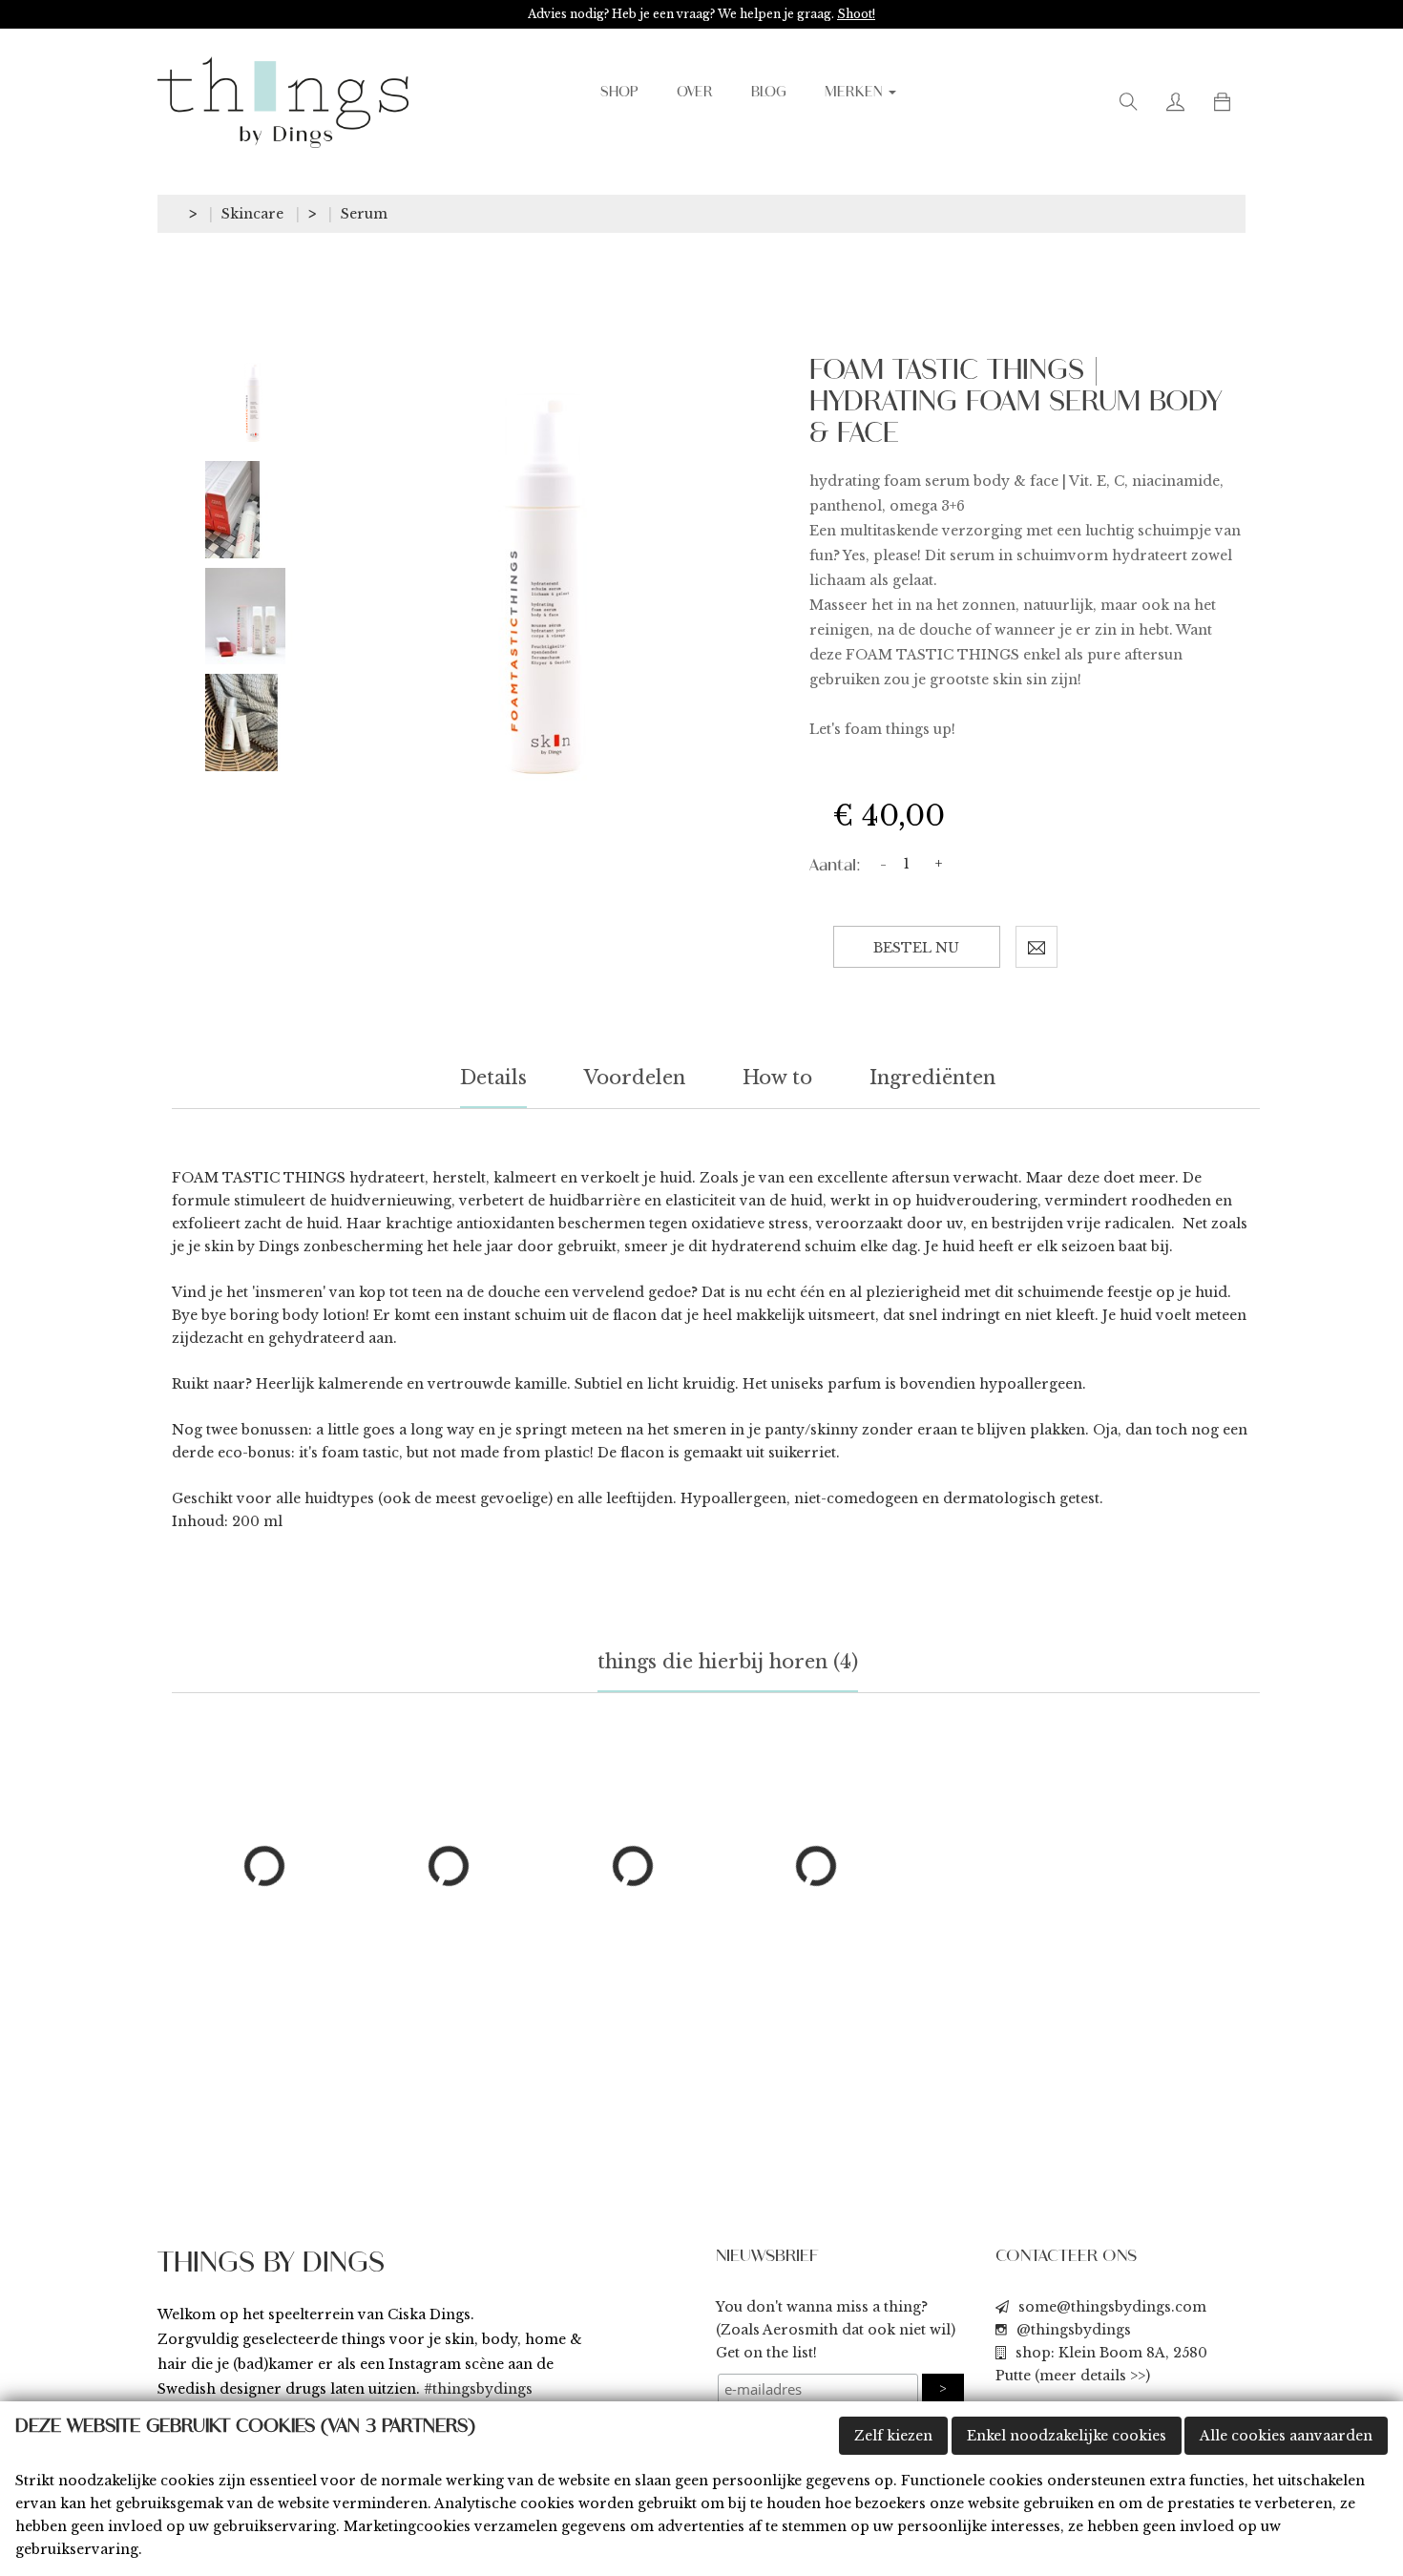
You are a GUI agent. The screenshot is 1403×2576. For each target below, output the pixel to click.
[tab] (253, 403)
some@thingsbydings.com (1112, 2307)
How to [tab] (777, 1078)
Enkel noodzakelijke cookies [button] (1067, 2436)
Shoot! (856, 14)
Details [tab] (493, 1078)
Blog (769, 93)
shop (619, 93)
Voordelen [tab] (635, 1078)
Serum (364, 214)
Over (695, 93)
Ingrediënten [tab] (932, 1078)
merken (856, 93)
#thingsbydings (478, 2389)
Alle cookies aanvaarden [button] (1286, 2436)
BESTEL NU (916, 948)
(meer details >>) (1092, 2376)
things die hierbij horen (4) (728, 1662)
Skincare (252, 214)
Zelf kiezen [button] (893, 2436)
